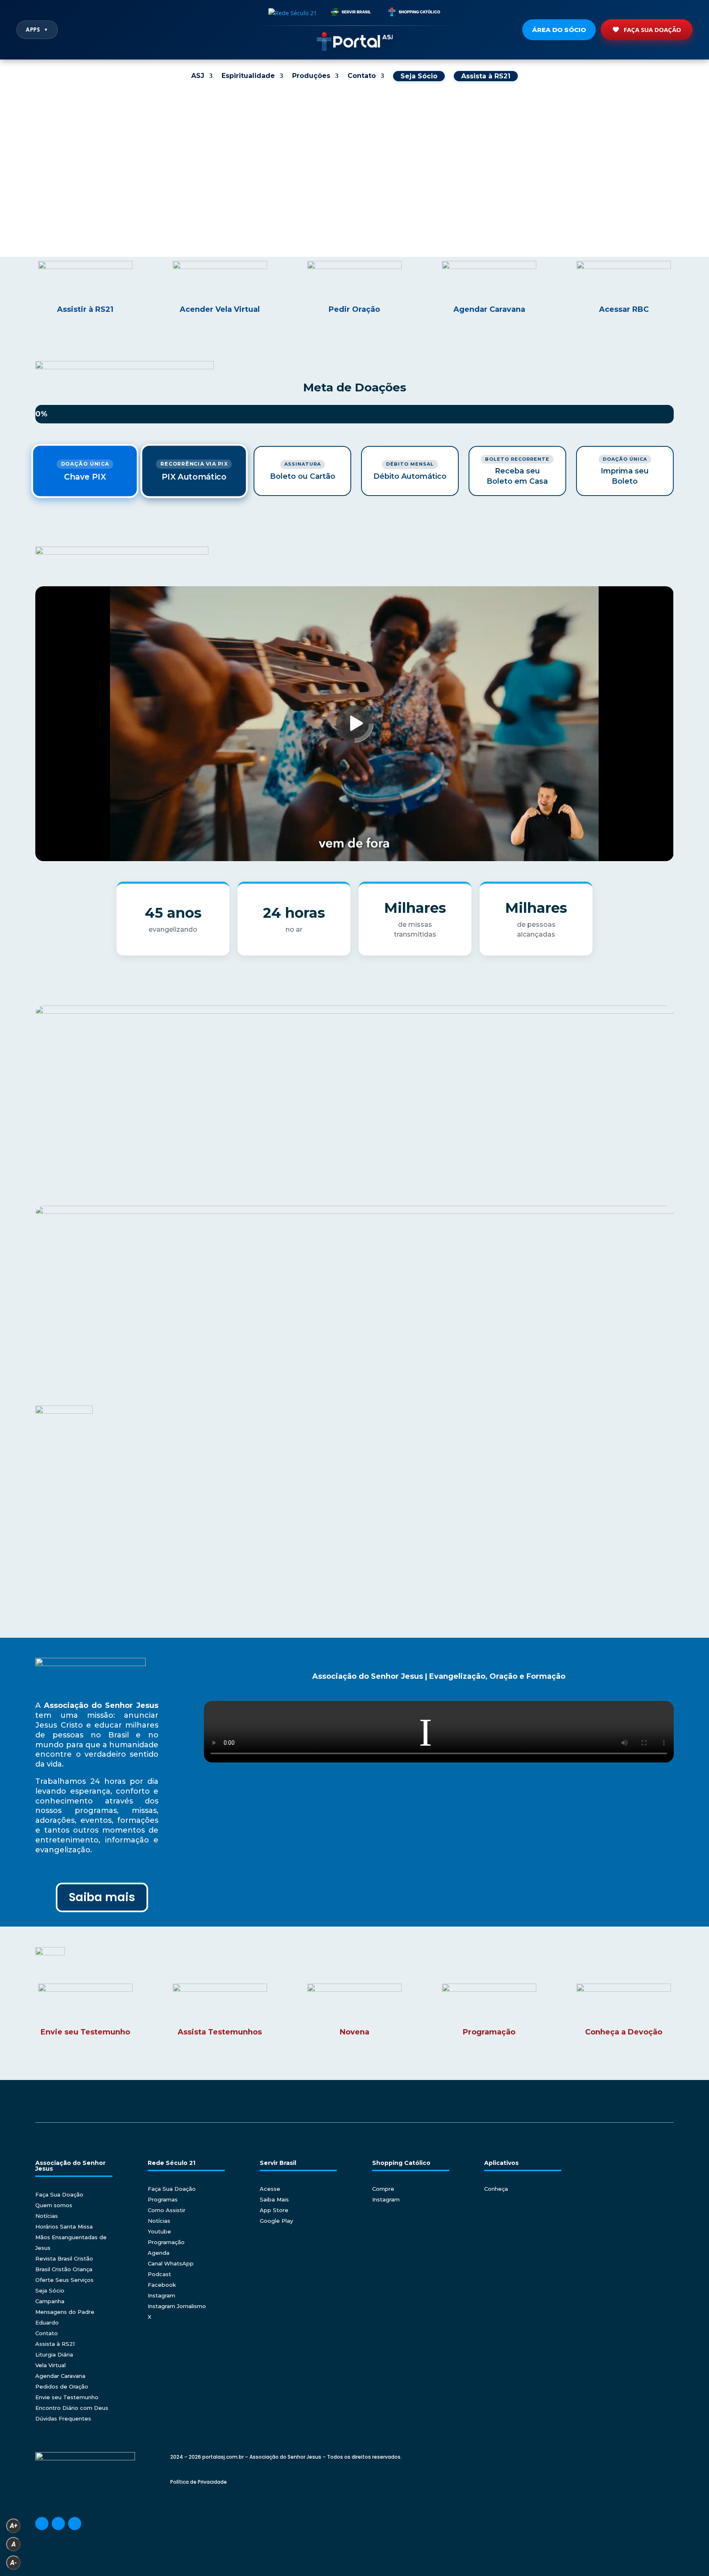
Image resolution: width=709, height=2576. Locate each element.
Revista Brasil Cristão (64, 2258)
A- (14, 2563)
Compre (383, 2189)
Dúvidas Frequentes (63, 2418)
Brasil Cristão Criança (64, 2269)
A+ (14, 2526)
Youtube (159, 2231)
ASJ (198, 76)
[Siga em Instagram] (58, 2523)
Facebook (162, 2285)
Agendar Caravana (60, 2376)
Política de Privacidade (199, 2482)
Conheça (496, 2189)
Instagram (161, 2295)
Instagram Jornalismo (177, 2306)
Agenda (159, 2253)
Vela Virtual (50, 2365)
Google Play (276, 2221)
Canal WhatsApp (171, 2263)
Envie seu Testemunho (67, 2397)
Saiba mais (102, 1897)
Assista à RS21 (55, 2344)
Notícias (47, 2216)
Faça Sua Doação (652, 30)
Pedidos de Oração (62, 2386)
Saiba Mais (274, 2199)
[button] (13, 174)
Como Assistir (167, 2210)
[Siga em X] (75, 2523)
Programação (166, 2242)
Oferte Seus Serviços (64, 2280)
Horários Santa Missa (64, 2226)
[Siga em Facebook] (42, 2523)
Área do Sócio (559, 30)
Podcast (159, 2274)
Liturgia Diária (54, 2354)
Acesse (270, 2189)
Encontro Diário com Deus (72, 2408)
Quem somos (54, 2205)
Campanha (50, 2301)
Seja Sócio (50, 2290)
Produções (311, 76)
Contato (362, 76)
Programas (163, 2199)
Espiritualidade (248, 76)
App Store (274, 2210)
